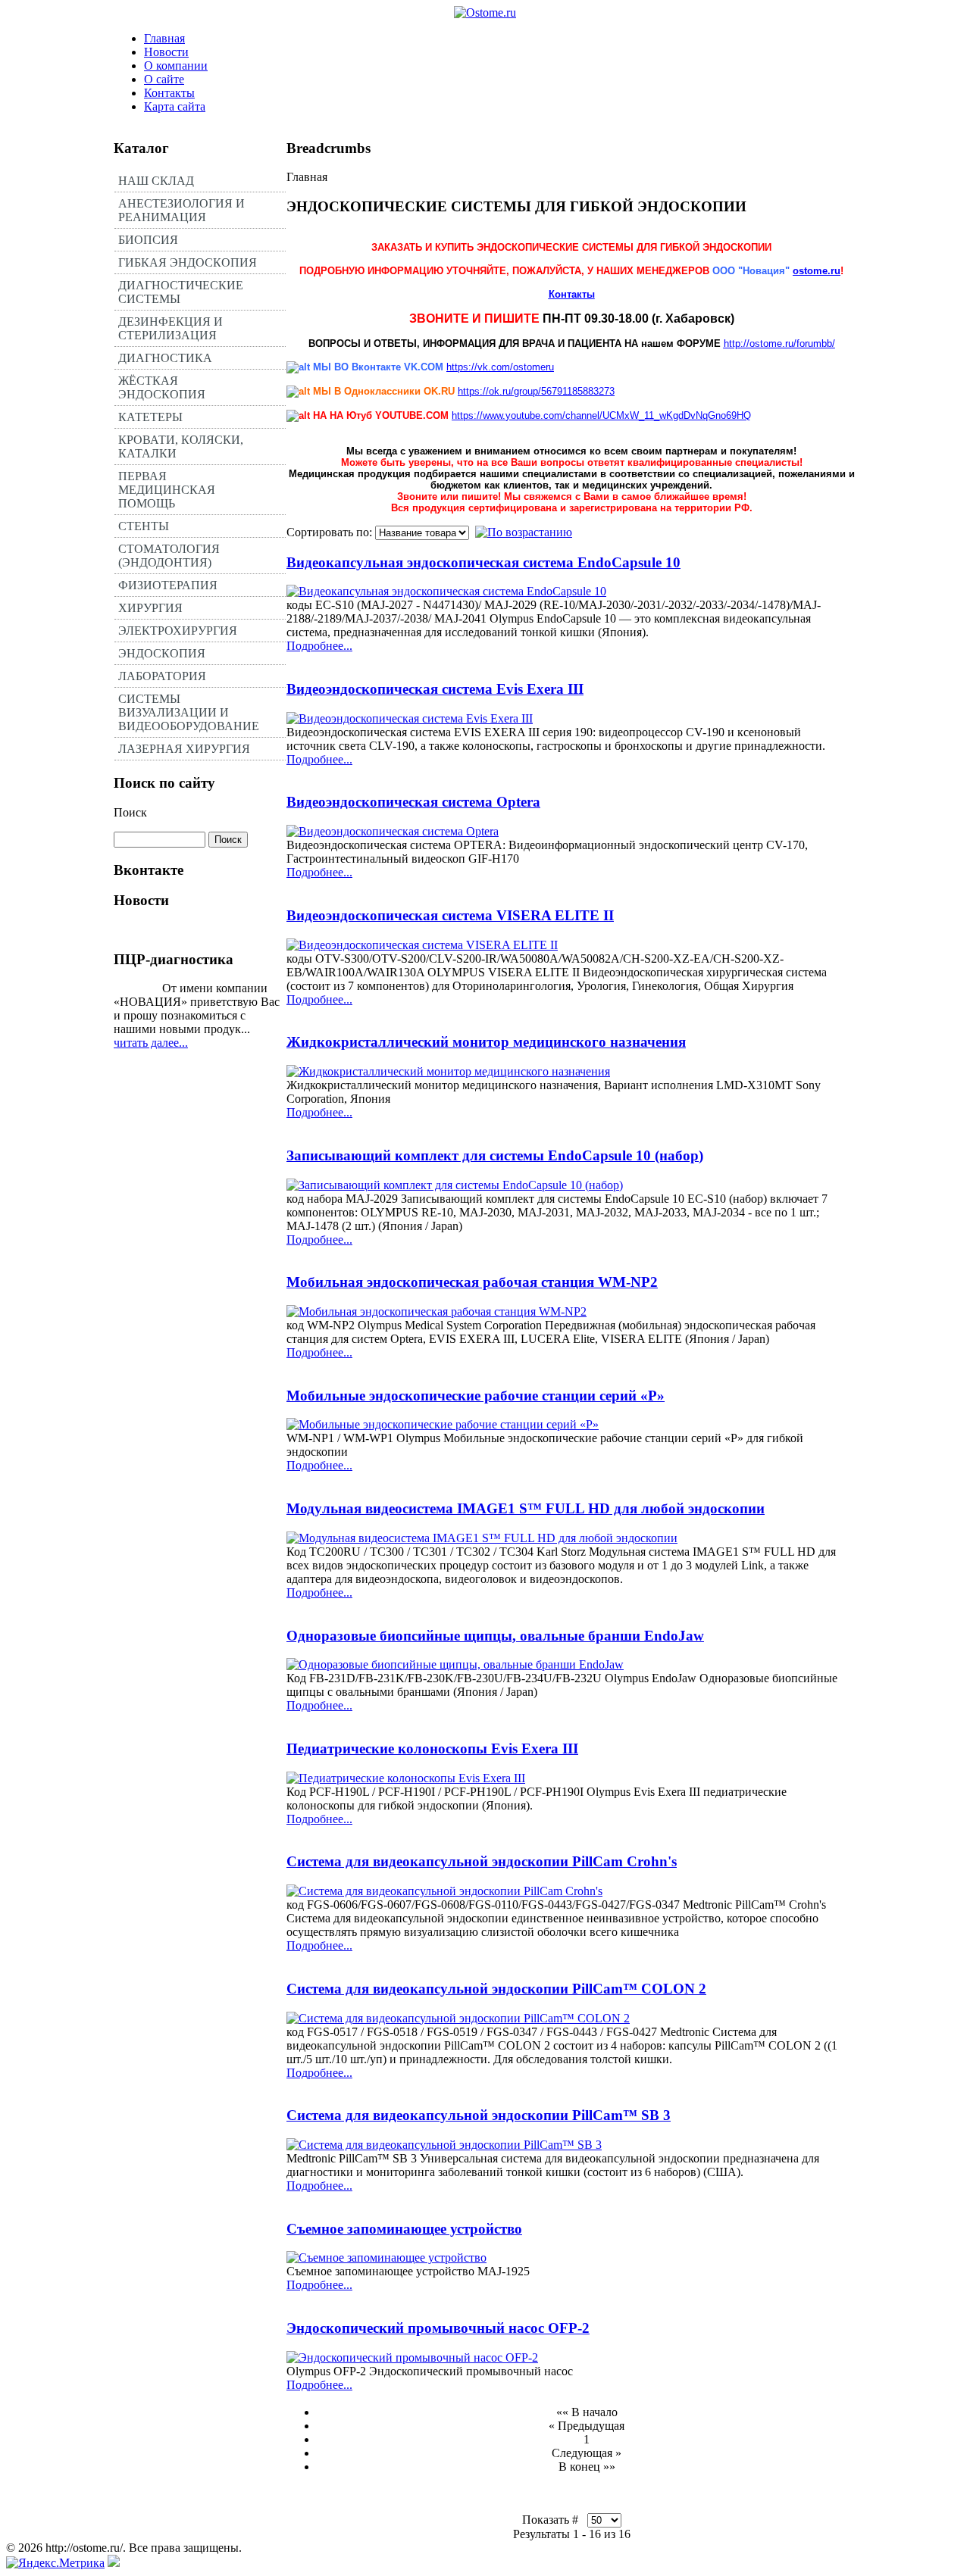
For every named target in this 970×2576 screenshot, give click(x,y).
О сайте (164, 79)
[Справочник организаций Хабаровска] (114, 2563)
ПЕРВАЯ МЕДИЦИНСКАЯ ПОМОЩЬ (167, 490)
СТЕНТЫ (144, 526)
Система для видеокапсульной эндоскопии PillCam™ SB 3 (479, 2115)
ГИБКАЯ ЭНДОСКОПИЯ (188, 262)
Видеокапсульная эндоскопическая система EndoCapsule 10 (483, 562)
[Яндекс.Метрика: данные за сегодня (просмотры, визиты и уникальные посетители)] (55, 2563)
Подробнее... (319, 646)
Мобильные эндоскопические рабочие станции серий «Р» (476, 1396)
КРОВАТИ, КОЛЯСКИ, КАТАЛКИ (181, 447)
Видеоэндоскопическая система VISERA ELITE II (450, 915)
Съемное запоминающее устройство (404, 2229)
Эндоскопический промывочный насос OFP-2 (438, 2328)
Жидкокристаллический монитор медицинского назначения (486, 1042)
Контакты (169, 93)
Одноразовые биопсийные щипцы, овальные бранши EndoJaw (495, 1636)
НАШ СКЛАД (156, 181)
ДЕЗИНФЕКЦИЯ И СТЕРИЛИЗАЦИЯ (171, 328)
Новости (166, 52)
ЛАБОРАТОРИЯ (162, 676)
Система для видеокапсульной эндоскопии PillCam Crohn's (482, 1861)
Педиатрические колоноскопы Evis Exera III (432, 1749)
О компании (176, 66)
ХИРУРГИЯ (150, 608)
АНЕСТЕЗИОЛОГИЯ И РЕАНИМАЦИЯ (181, 210)
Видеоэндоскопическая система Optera (413, 802)
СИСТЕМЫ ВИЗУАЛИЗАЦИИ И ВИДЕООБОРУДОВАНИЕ (189, 712)
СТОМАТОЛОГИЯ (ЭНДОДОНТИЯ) (169, 556)
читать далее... (151, 1043)
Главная (164, 38)
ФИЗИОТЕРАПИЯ (168, 585)
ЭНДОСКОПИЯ (162, 653)
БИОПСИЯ (148, 240)
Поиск (130, 812)
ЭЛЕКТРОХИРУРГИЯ (178, 631)
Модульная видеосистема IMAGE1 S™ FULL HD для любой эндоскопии (526, 1508)
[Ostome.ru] (485, 12)
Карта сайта (175, 106)
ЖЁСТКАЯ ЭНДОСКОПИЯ (162, 387)
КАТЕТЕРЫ (150, 417)
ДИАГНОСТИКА (165, 358)
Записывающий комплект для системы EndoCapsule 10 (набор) (495, 1155)
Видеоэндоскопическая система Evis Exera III (435, 689)
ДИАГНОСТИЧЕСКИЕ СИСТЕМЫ (181, 292)
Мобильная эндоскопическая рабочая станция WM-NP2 (472, 1282)
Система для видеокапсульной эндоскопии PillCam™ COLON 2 (496, 1989)
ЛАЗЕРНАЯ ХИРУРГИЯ (184, 749)
